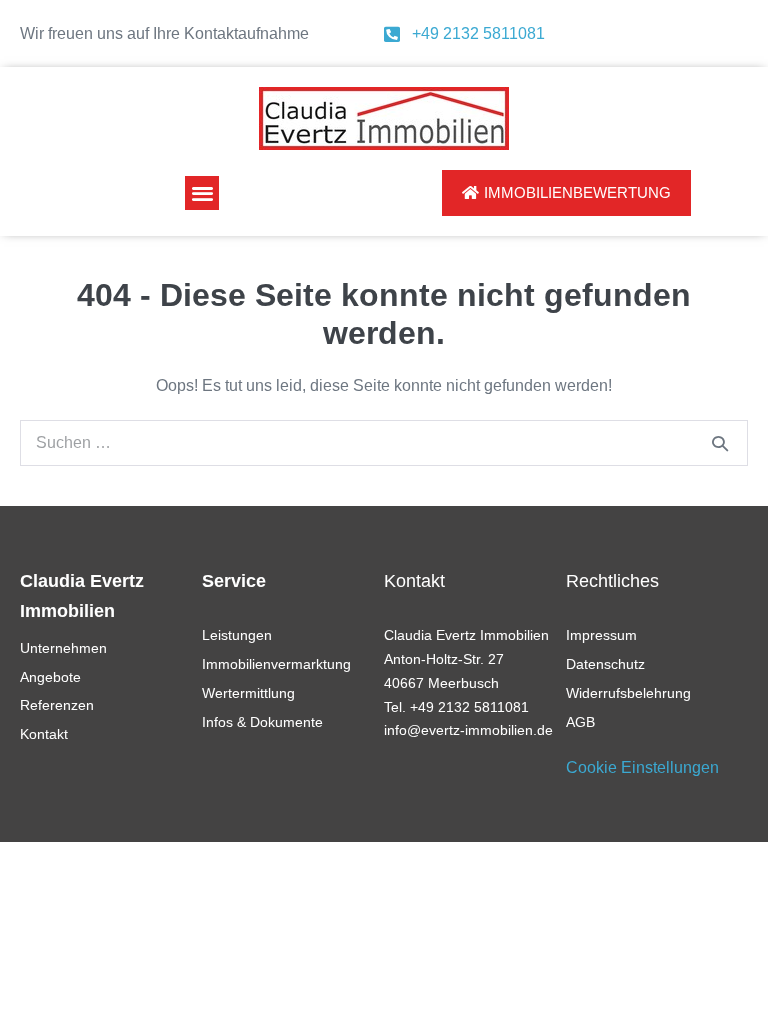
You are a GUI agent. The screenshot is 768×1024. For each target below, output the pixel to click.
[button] (202, 193)
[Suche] (720, 443)
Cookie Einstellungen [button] (642, 767)
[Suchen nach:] (384, 442)
